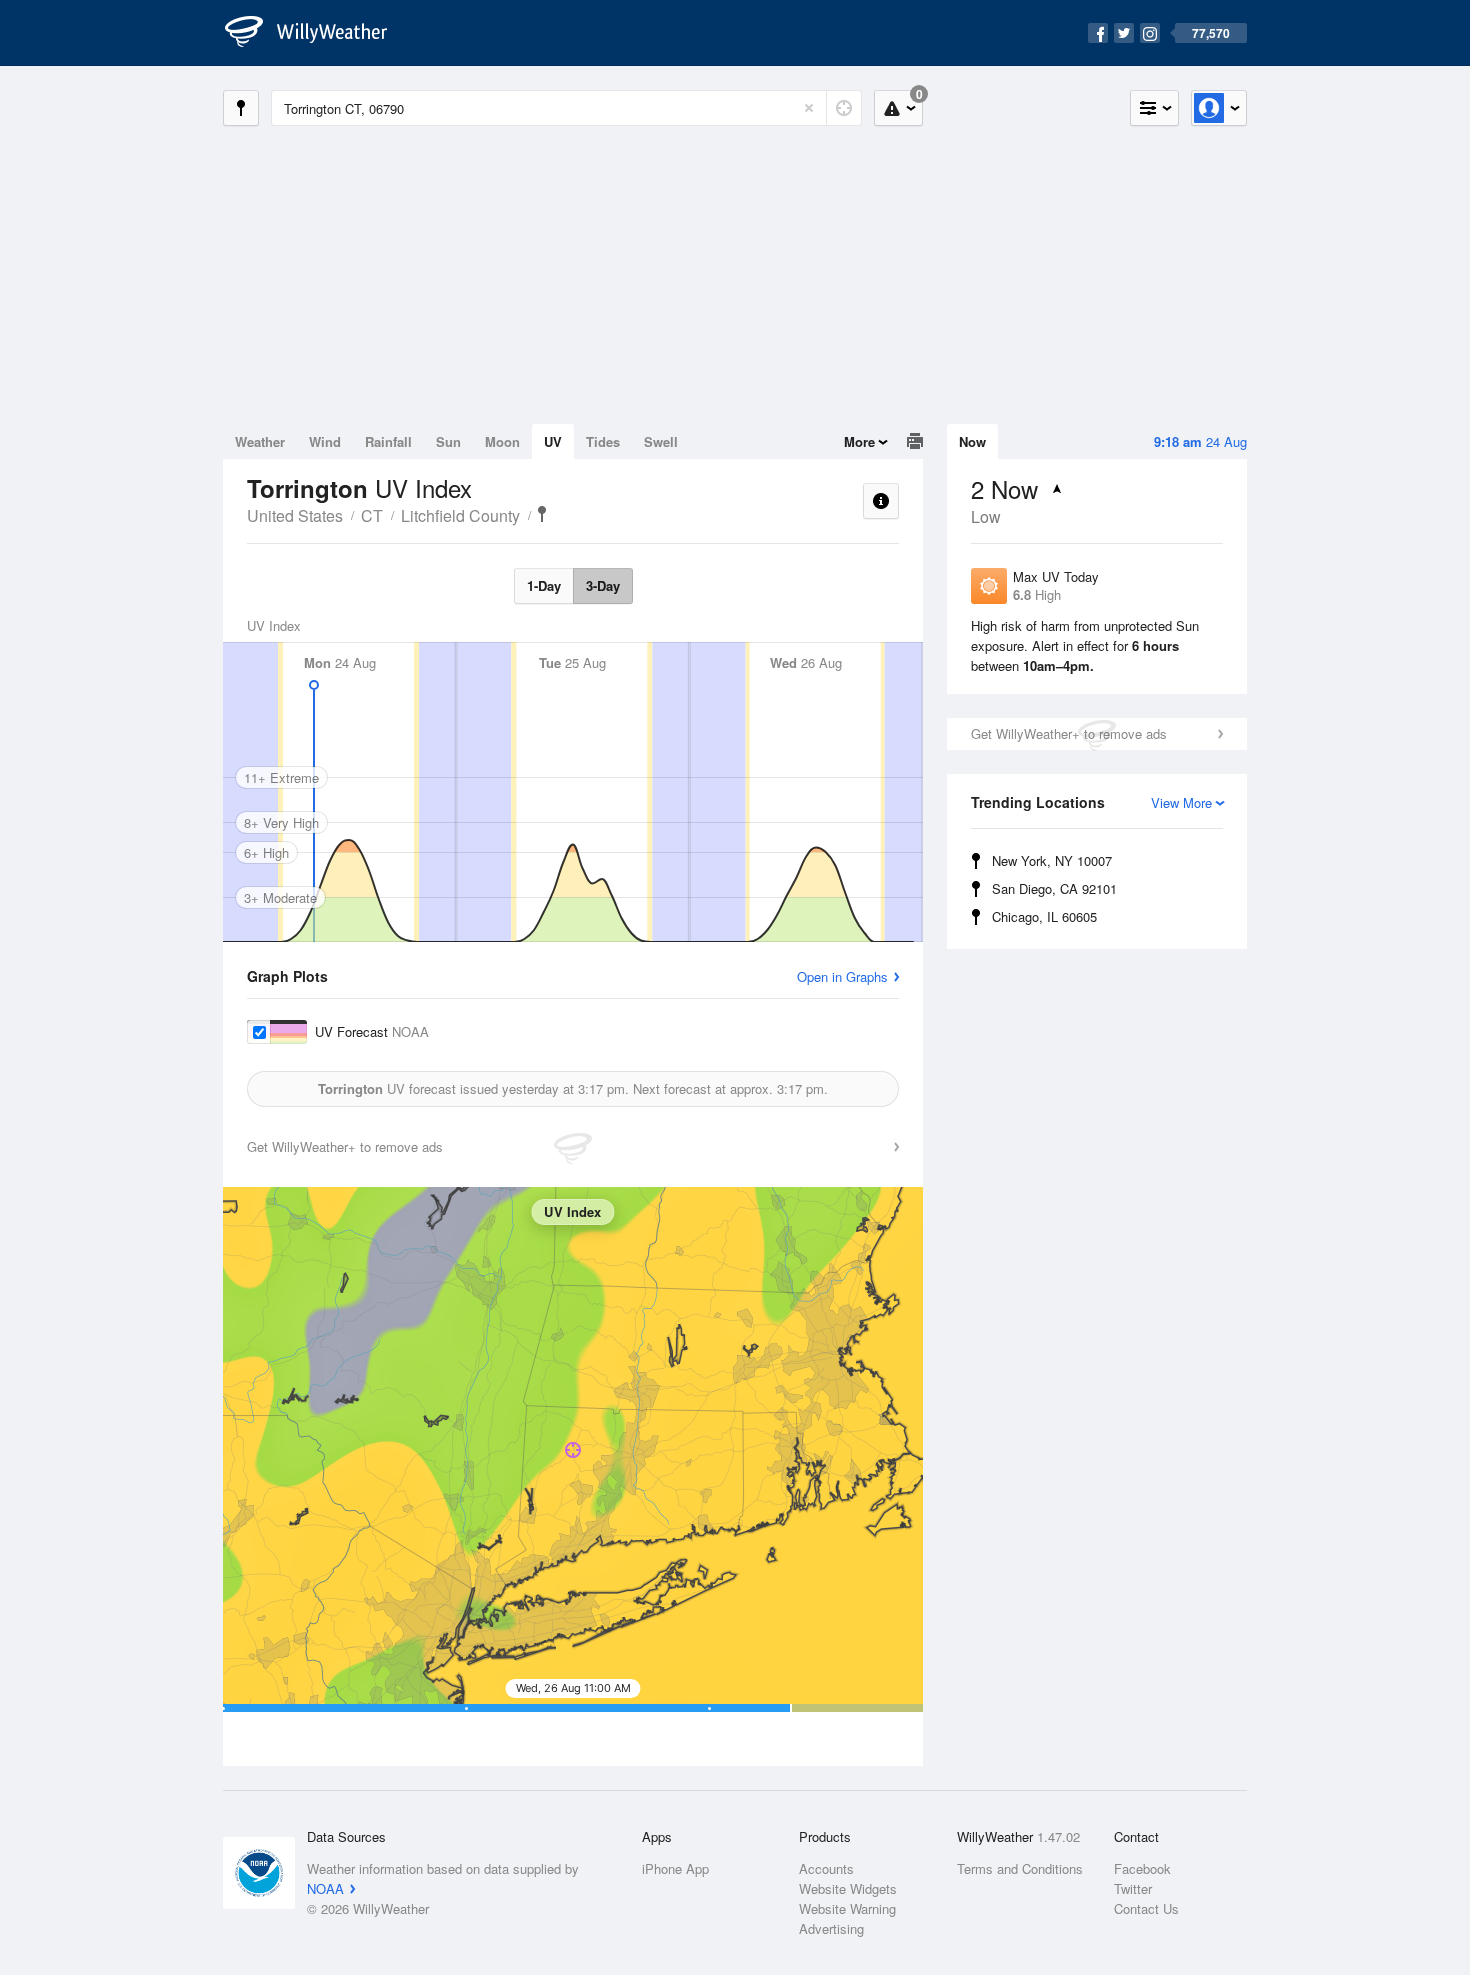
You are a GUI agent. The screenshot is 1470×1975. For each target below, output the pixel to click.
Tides (603, 441)
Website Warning (847, 1908)
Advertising (831, 1928)
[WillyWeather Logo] (317, 33)
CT (372, 515)
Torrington (542, 514)
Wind (325, 441)
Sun (448, 441)
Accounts (826, 1868)
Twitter (1133, 1888)
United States (295, 515)
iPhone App (675, 1868)
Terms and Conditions (1020, 1868)
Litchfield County (460, 515)
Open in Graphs (842, 976)
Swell (661, 441)
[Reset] (809, 108)
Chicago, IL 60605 (1044, 916)
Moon (502, 441)
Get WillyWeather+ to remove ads (1069, 733)
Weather (260, 441)
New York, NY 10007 (1052, 860)
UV (553, 441)
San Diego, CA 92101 (1054, 888)
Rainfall (388, 441)
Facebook (1142, 1868)
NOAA (325, 1888)
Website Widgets (848, 1888)
